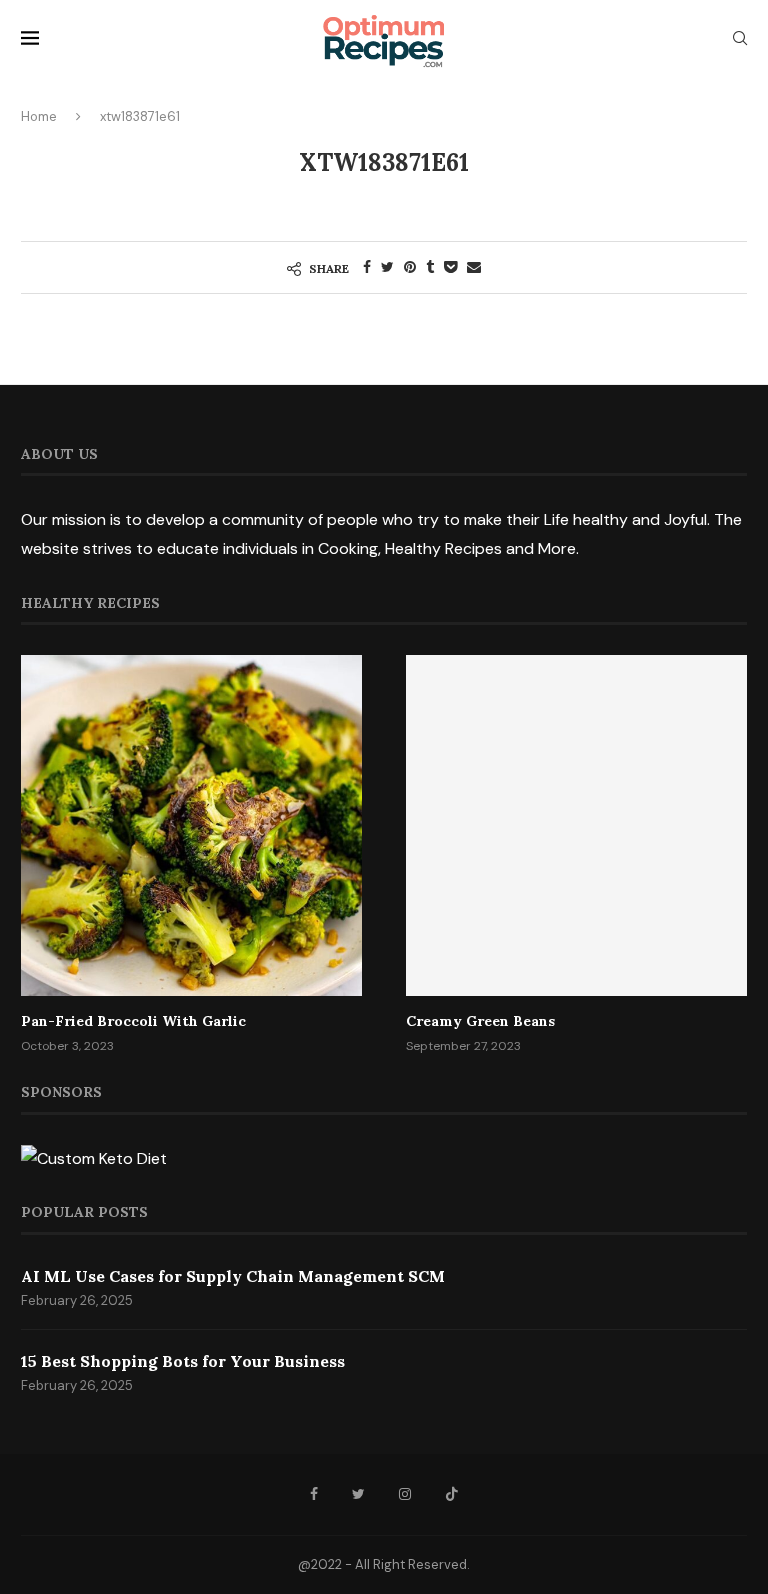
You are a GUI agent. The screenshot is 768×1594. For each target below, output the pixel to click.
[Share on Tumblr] (430, 267)
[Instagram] (405, 1494)
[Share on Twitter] (387, 267)
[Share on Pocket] (450, 267)
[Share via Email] (474, 267)
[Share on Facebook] (367, 267)
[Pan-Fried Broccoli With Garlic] (191, 825)
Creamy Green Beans (480, 1021)
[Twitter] (358, 1494)
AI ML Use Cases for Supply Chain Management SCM (233, 1276)
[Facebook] (314, 1494)
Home (39, 116)
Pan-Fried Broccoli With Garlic (133, 1021)
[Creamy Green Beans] (576, 825)
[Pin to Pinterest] (410, 267)
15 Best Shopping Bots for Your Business (183, 1361)
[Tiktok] (452, 1494)
